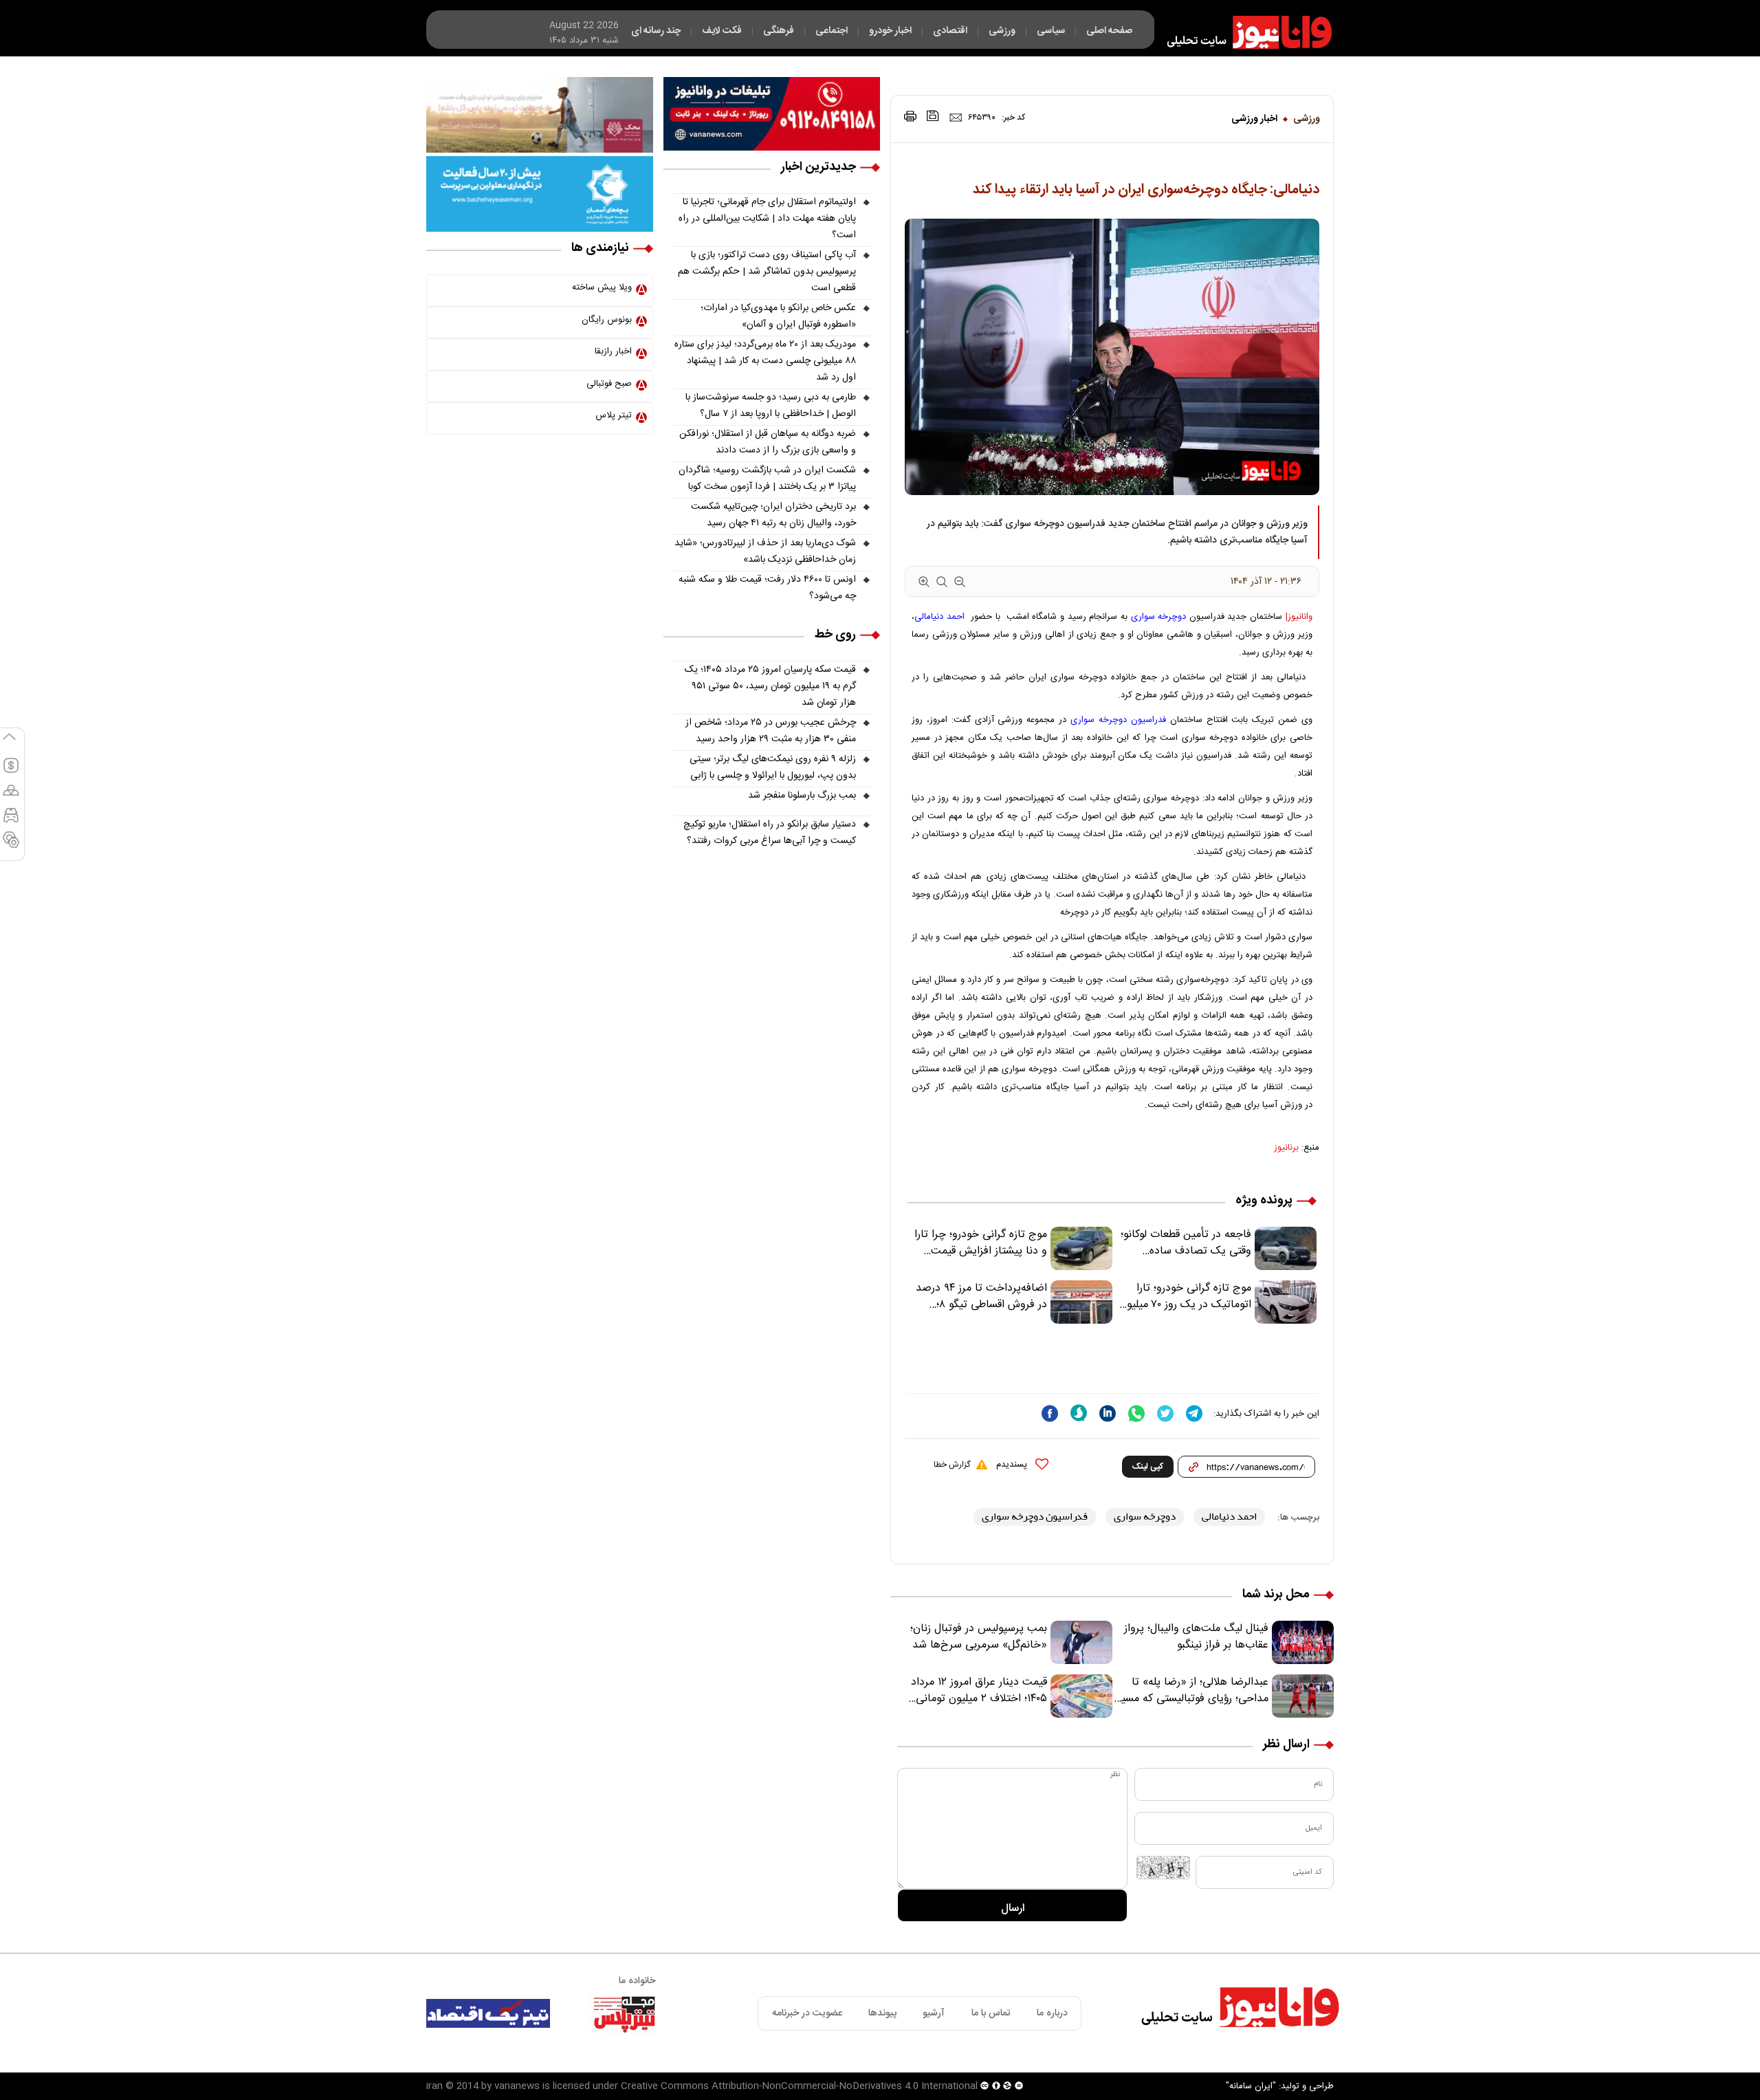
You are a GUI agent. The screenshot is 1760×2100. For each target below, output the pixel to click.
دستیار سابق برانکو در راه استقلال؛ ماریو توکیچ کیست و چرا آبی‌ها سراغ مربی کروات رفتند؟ (770, 833)
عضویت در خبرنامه (807, 2013)
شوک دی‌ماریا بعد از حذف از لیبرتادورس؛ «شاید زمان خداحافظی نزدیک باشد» (765, 551)
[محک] (540, 115)
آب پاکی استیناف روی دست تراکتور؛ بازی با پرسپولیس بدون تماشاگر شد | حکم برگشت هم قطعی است (767, 272)
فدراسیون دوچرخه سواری (1118, 720)
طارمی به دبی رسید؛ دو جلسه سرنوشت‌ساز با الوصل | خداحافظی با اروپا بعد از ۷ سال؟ (771, 406)
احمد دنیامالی (939, 617)
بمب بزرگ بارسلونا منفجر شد (802, 796)
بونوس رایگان (607, 320)
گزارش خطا (952, 1465)
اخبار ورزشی (1254, 119)
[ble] (1079, 1413)
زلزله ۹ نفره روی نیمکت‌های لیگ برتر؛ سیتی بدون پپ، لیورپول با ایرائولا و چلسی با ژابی (773, 767)
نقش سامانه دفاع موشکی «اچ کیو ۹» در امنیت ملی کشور (1625, 2057)
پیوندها (882, 2013)
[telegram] (1194, 1413)
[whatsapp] (1136, 1413)
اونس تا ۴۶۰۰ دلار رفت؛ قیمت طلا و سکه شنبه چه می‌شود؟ (767, 588)
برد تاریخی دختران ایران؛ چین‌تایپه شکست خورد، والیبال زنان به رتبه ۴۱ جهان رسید (773, 515)
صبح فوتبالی (609, 384)
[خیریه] (540, 194)
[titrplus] (624, 2013)
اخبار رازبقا (613, 351)
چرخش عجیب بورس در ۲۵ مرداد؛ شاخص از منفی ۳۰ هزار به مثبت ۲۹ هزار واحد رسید (771, 731)
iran (434, 2086)
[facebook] (1050, 1413)
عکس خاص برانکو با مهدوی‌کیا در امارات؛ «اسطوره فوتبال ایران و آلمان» (778, 316)
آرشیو (934, 2013)
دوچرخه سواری (1159, 617)
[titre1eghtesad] (488, 2013)
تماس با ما (991, 2013)
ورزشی (1307, 119)
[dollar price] (11, 772)
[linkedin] (1108, 1413)
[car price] (11, 821)
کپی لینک (1148, 1467)
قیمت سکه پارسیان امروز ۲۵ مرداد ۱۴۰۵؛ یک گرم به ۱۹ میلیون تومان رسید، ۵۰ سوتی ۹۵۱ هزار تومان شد (770, 686)
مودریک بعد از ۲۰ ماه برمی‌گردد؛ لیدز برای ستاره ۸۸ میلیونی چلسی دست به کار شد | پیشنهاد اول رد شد (765, 361)
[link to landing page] (1243, 32)
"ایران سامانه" (1251, 2086)
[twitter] (1165, 1413)
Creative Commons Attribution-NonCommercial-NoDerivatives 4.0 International (799, 2086)
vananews (517, 2086)
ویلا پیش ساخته (602, 287)
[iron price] (11, 846)
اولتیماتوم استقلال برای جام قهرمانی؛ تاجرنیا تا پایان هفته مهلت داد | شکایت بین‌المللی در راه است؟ (767, 219)
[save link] (933, 116)
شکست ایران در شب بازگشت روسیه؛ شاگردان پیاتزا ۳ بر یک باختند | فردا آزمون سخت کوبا (767, 479)
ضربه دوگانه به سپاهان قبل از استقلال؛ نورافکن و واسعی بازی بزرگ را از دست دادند (768, 442)
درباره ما (1052, 2013)
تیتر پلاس (614, 415)
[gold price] (11, 796)
